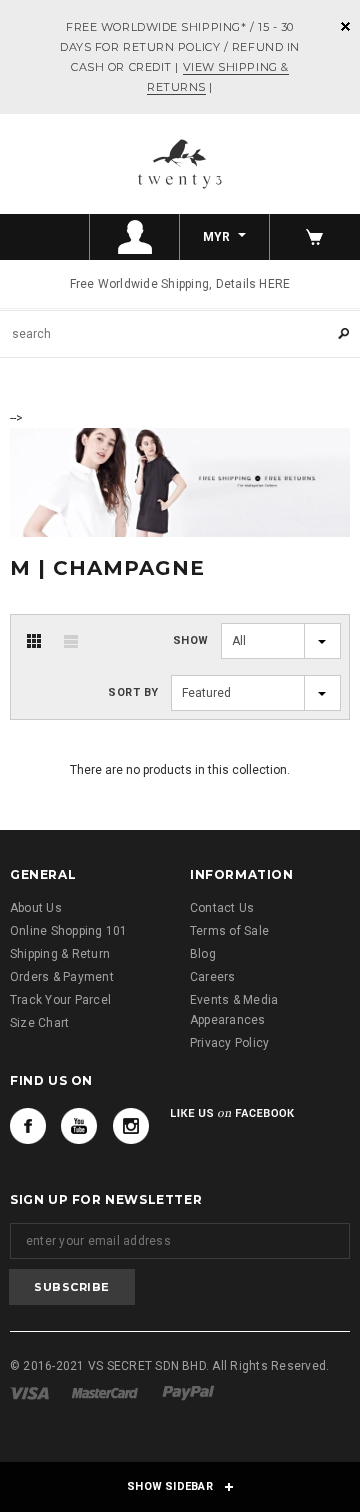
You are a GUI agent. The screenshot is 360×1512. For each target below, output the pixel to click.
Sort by (133, 692)
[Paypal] (188, 1392)
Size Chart (39, 1023)
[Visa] (29, 1392)
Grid (34, 641)
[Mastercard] (105, 1392)
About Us (36, 908)
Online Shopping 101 (69, 931)
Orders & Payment (62, 977)
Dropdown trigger (135, 237)
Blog (203, 954)
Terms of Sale (229, 931)
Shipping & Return (60, 954)
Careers (213, 977)
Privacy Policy (229, 1043)
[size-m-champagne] (180, 481)
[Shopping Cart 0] (315, 237)
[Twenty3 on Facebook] (28, 1126)
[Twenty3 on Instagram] (131, 1126)
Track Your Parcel (60, 1000)
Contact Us (222, 908)
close (345, 26)
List (71, 641)
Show (191, 640)
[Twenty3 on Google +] (79, 1126)
